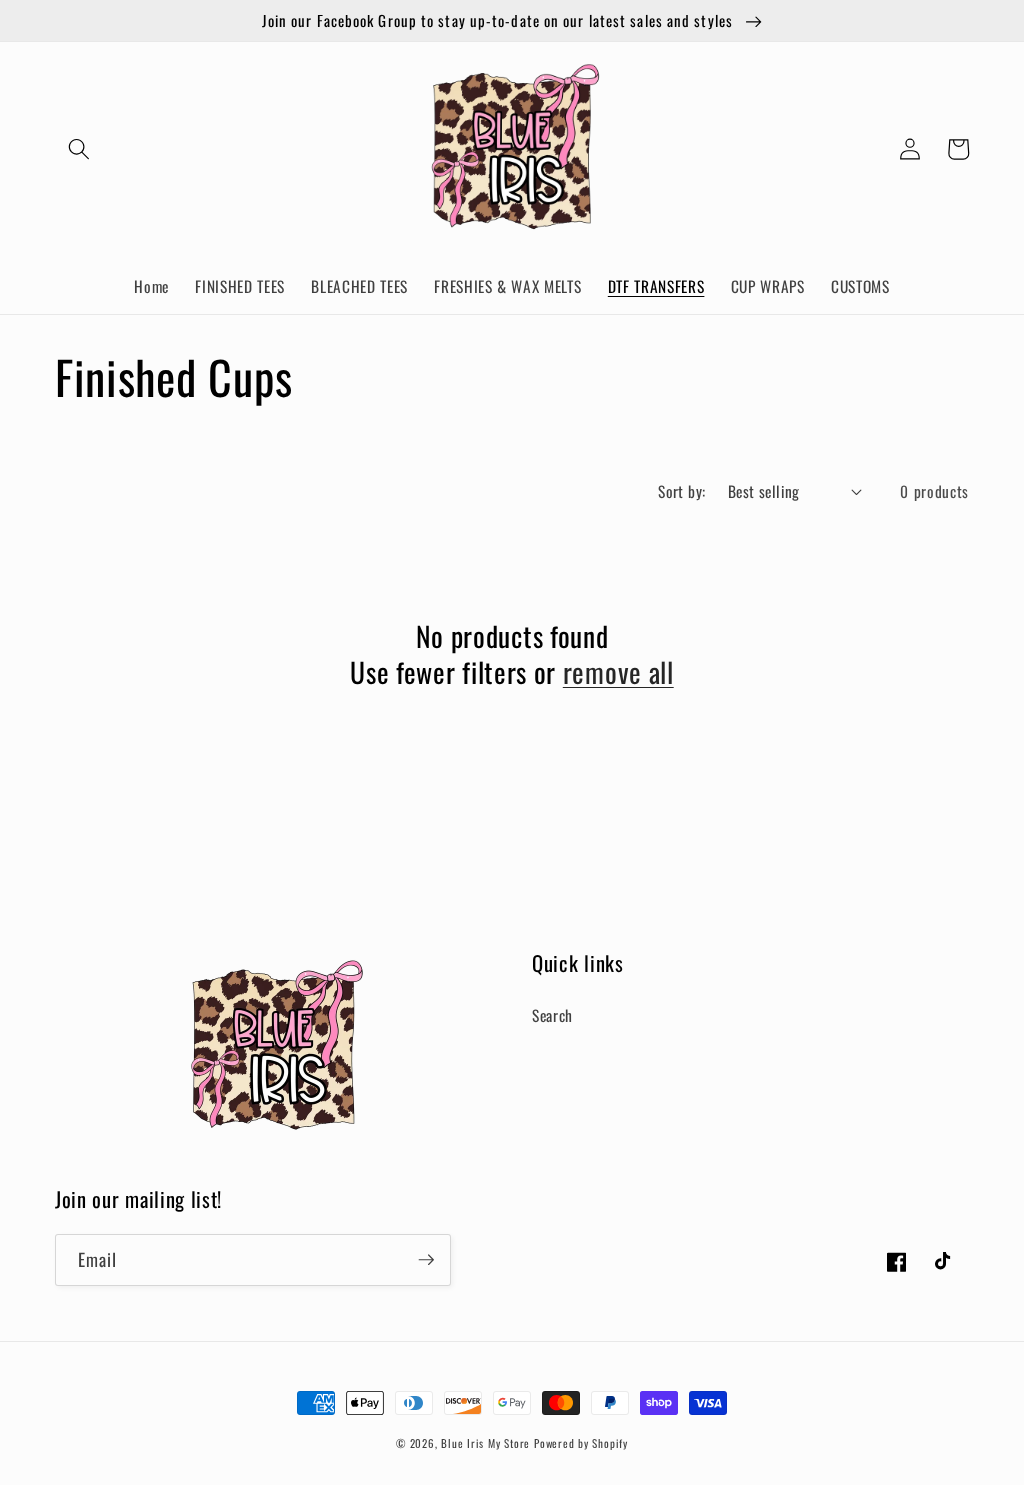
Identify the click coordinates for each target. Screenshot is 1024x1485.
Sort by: (682, 491)
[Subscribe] (426, 1260)
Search (552, 1015)
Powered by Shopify (581, 1443)
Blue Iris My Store (485, 1443)
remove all (618, 672)
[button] (79, 149)
